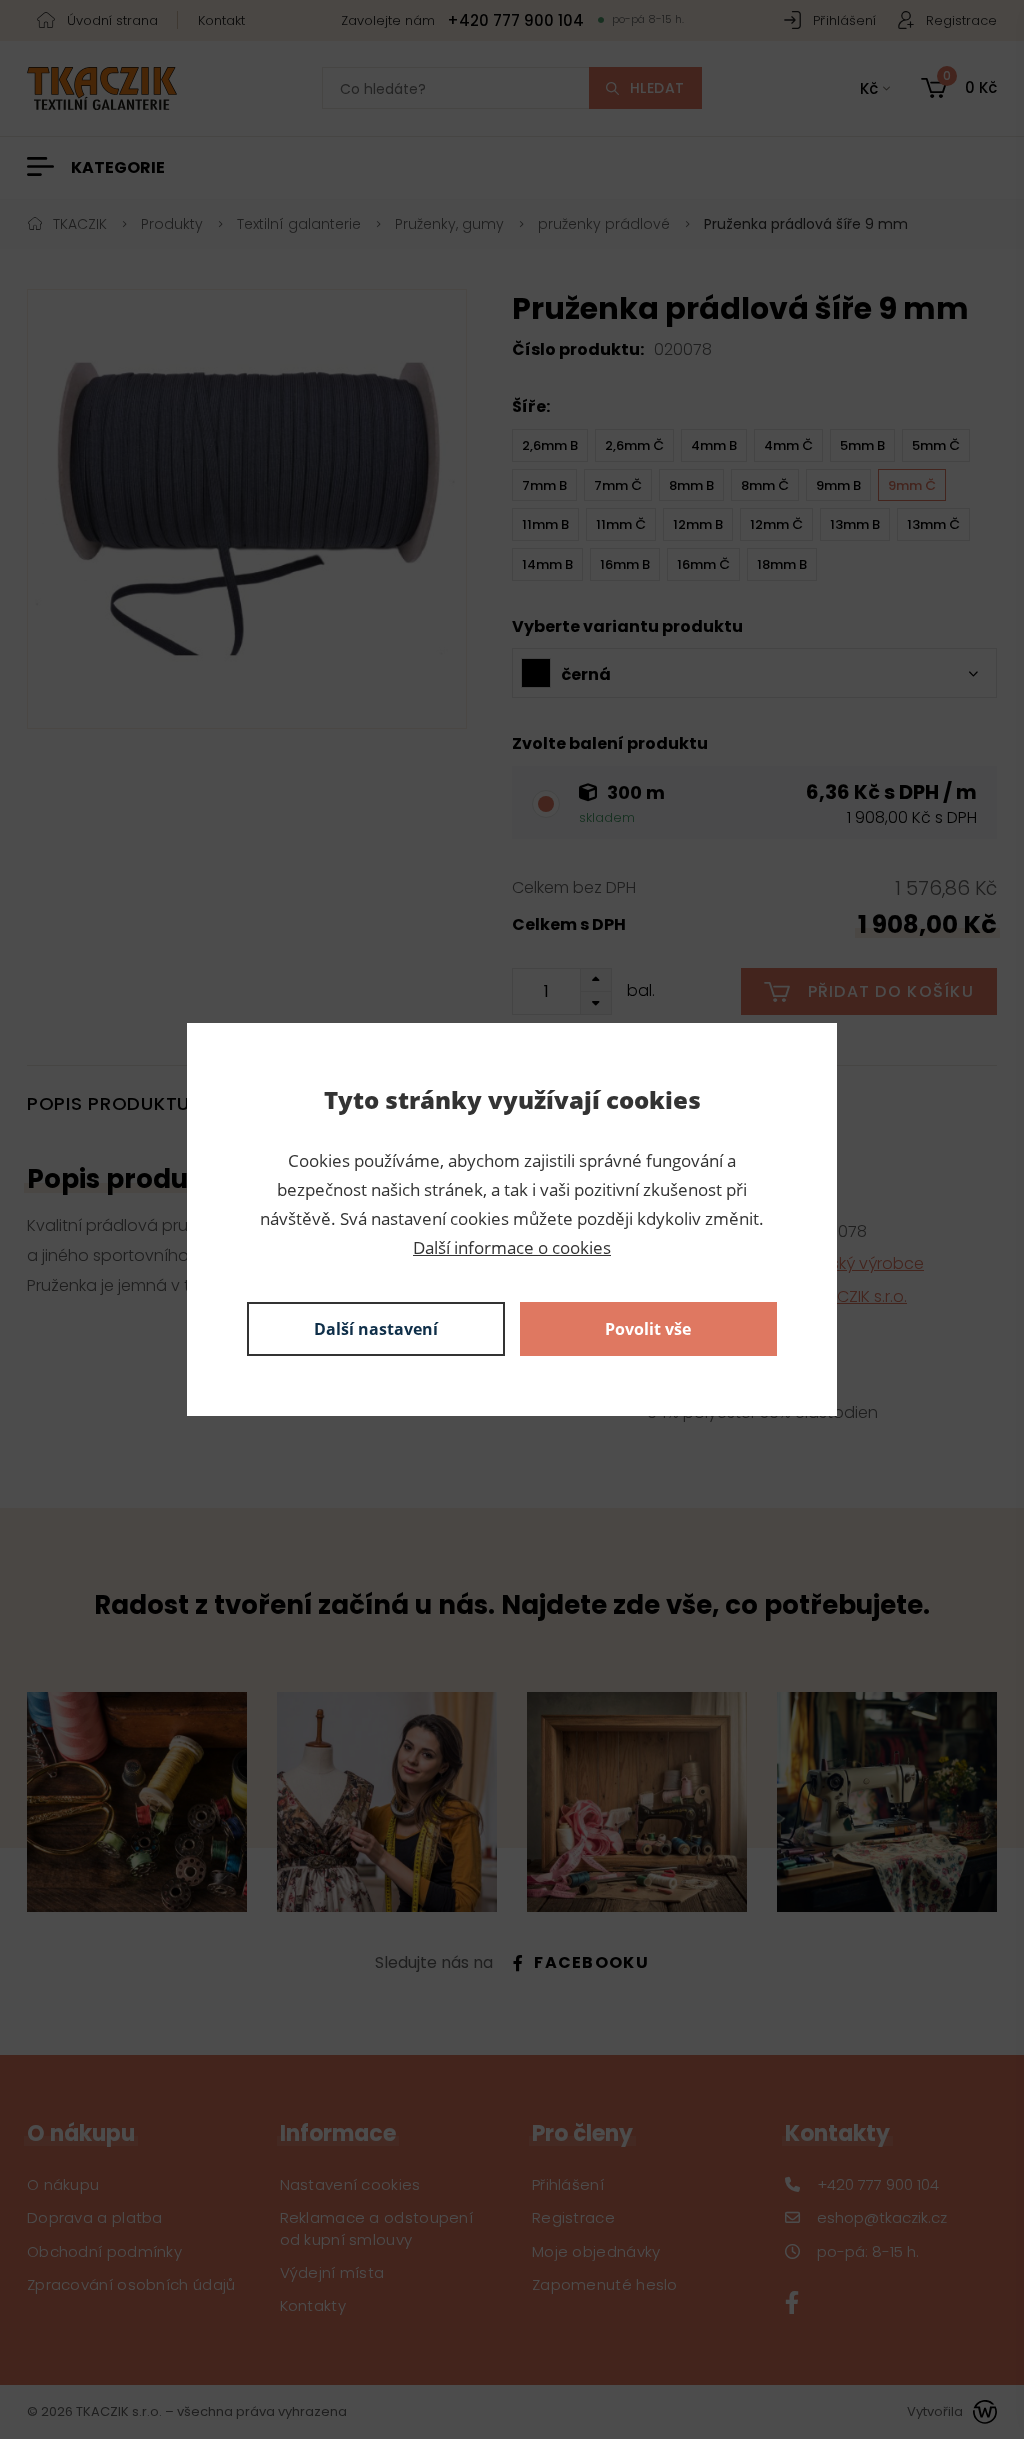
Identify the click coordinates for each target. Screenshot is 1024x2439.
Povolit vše (648, 1329)
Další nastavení (376, 1329)
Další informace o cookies (512, 1247)
